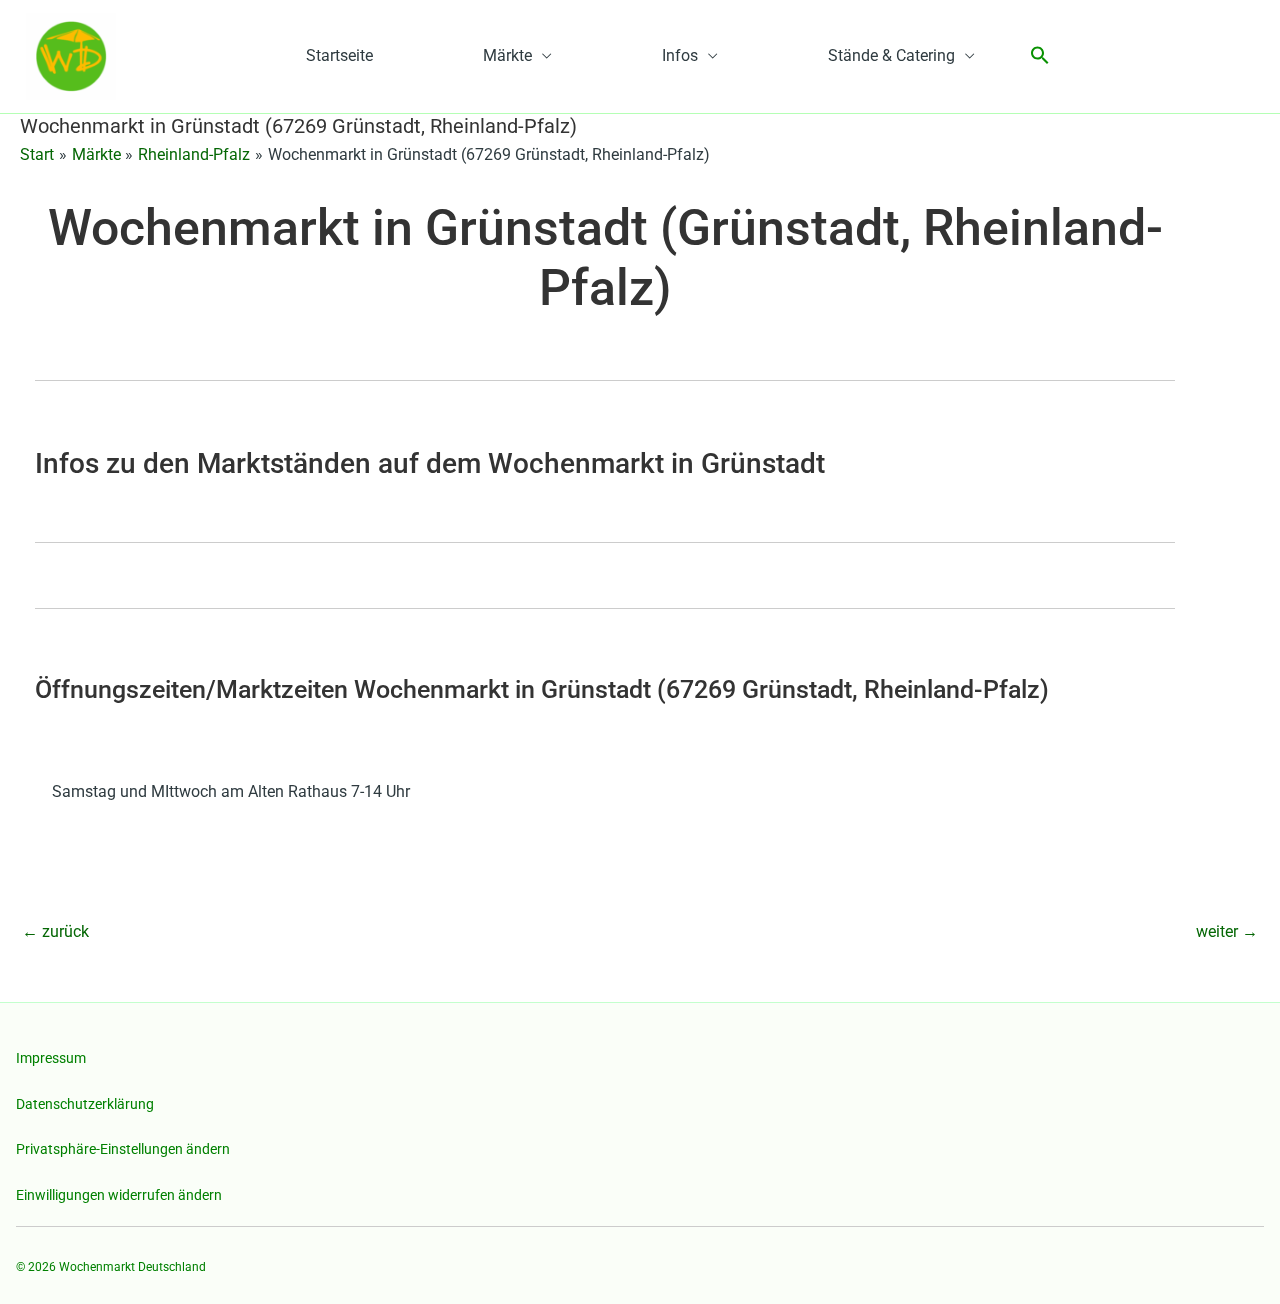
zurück (55, 931)
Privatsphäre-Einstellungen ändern (123, 1149)
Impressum (51, 1058)
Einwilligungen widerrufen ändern (119, 1195)
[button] (1040, 56)
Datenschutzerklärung (85, 1104)
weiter (1227, 931)
